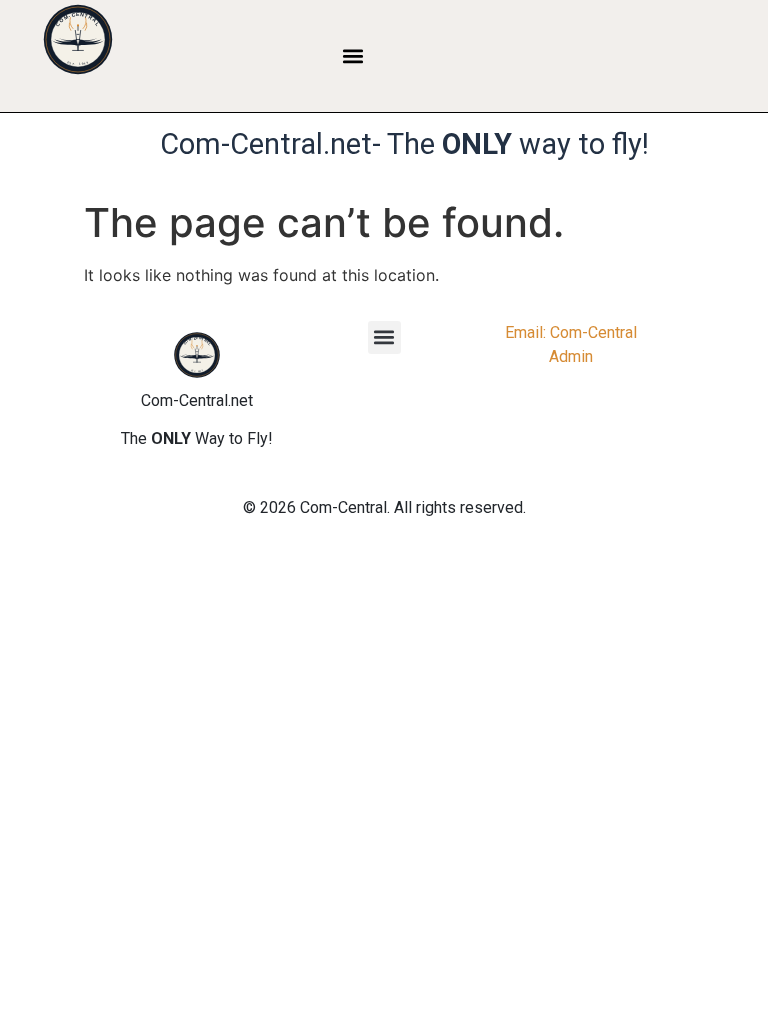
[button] (353, 55)
